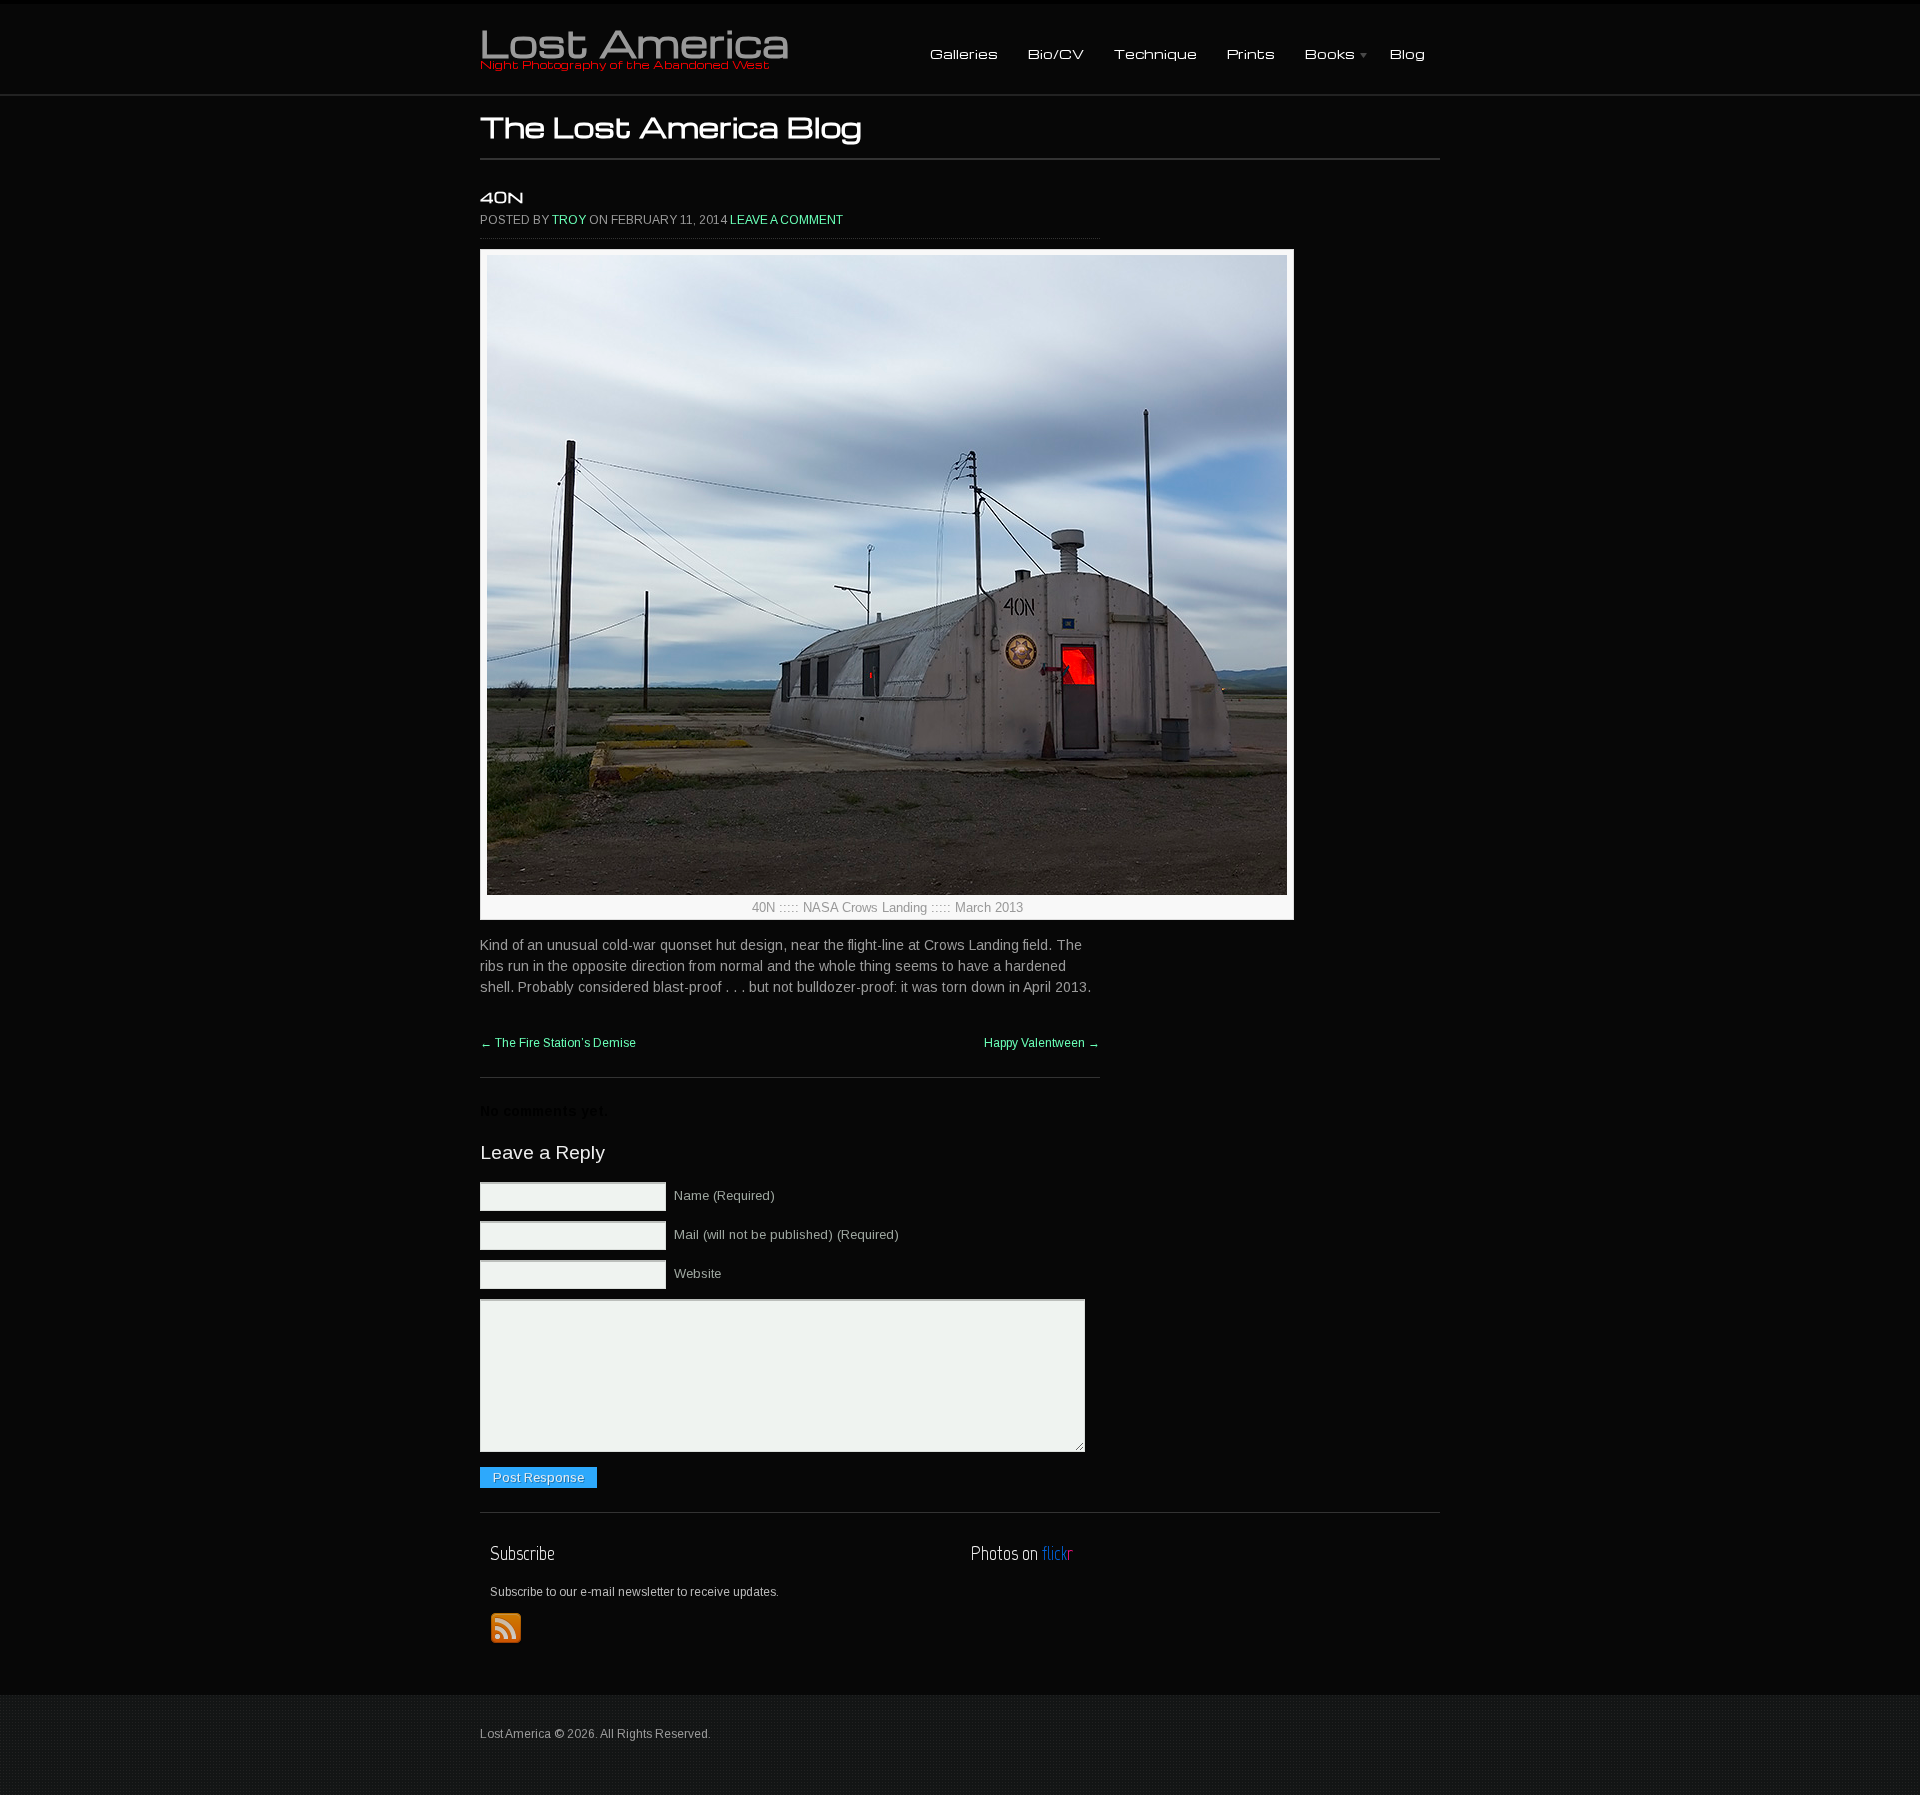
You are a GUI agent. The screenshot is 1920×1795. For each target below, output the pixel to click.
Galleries (964, 53)
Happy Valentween (1042, 1043)
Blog (1407, 53)
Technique (1155, 53)
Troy (569, 220)
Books (1322, 55)
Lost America (634, 42)
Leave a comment (786, 220)
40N (501, 197)
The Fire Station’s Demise (558, 1043)
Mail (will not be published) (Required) (786, 1234)
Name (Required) (724, 1195)
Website (697, 1273)
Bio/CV (1056, 53)
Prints (1251, 53)
